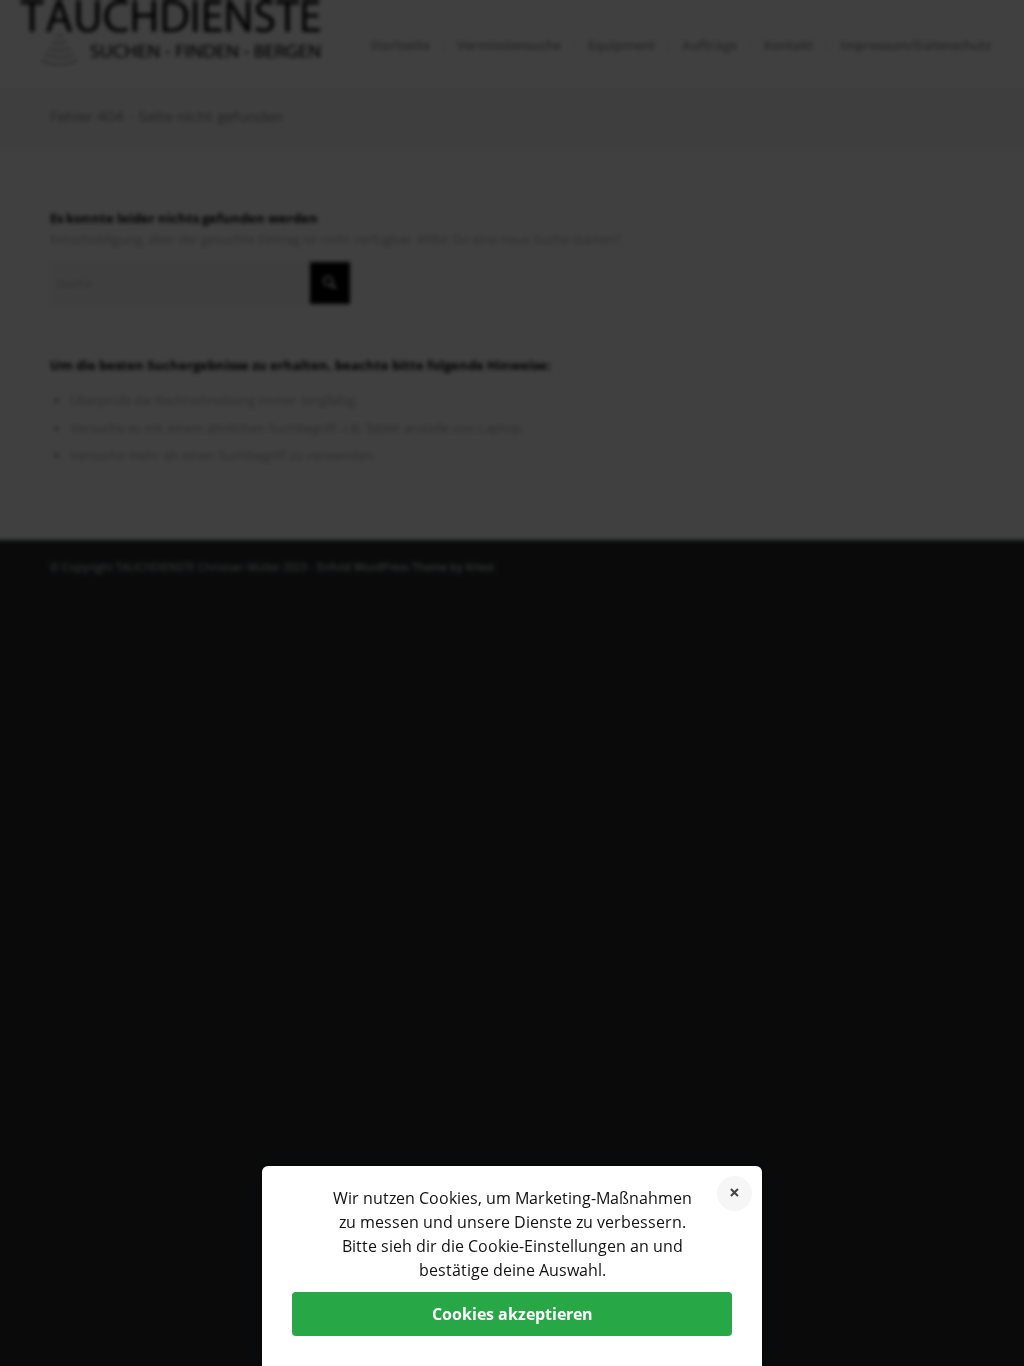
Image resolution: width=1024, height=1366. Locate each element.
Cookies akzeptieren (512, 1314)
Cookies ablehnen (734, 1193)
